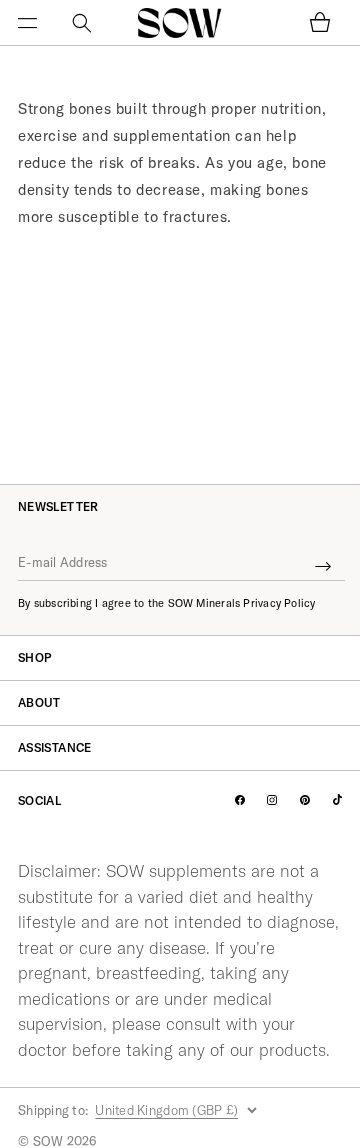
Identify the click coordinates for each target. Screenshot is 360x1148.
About (39, 702)
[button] (40, 23)
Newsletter (58, 507)
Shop (34, 657)
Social (39, 801)
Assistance (55, 747)
